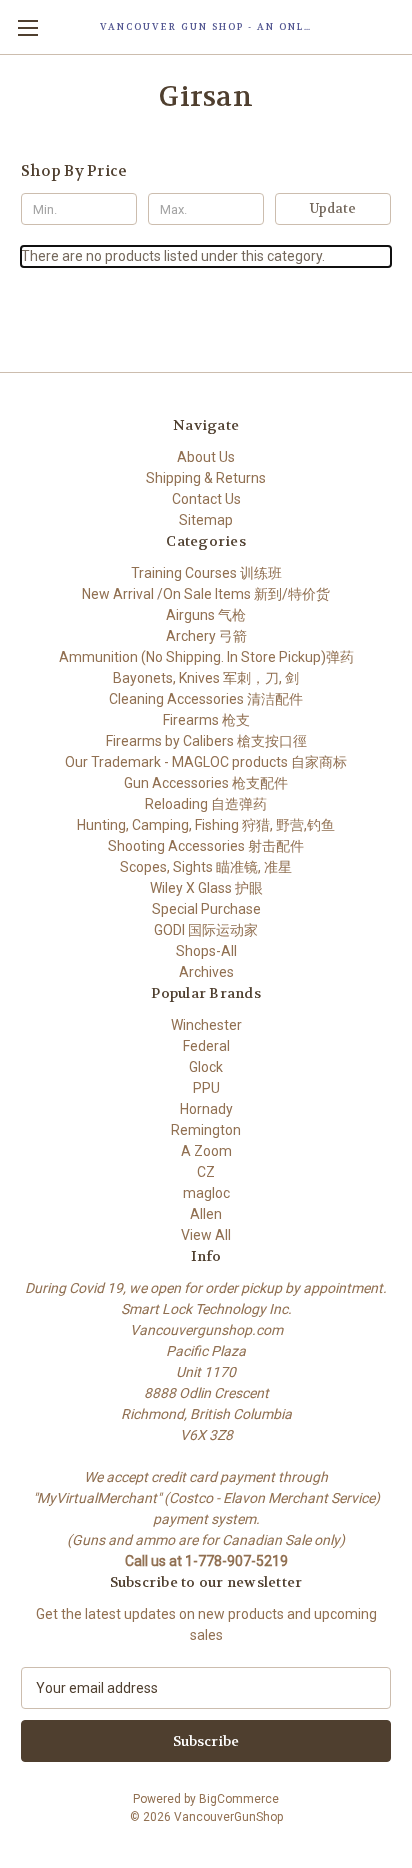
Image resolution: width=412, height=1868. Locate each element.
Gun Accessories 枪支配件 (206, 783)
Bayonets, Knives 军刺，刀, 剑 (206, 678)
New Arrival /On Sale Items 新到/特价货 (206, 594)
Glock (206, 1067)
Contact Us (206, 499)
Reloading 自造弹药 (206, 804)
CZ (206, 1172)
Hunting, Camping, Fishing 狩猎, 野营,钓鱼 (206, 825)
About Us (206, 457)
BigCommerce (239, 1799)
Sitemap (206, 520)
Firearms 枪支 (206, 720)
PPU (206, 1088)
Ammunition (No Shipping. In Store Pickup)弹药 (206, 657)
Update (333, 208)
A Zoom (206, 1151)
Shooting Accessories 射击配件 (206, 846)
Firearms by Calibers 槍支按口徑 (206, 741)
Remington (206, 1130)
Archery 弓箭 (206, 636)
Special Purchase (206, 909)
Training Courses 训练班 (206, 573)
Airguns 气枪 (206, 615)
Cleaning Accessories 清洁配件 (206, 699)
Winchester (206, 1025)
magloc (206, 1193)
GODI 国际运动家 (206, 930)
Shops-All (206, 951)
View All (206, 1235)
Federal (206, 1046)
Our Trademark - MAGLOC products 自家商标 (206, 762)
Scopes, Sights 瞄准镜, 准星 (206, 867)
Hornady (206, 1109)
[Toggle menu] (27, 27)
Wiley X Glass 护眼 (206, 888)
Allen (206, 1214)
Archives (206, 972)
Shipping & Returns (206, 478)
